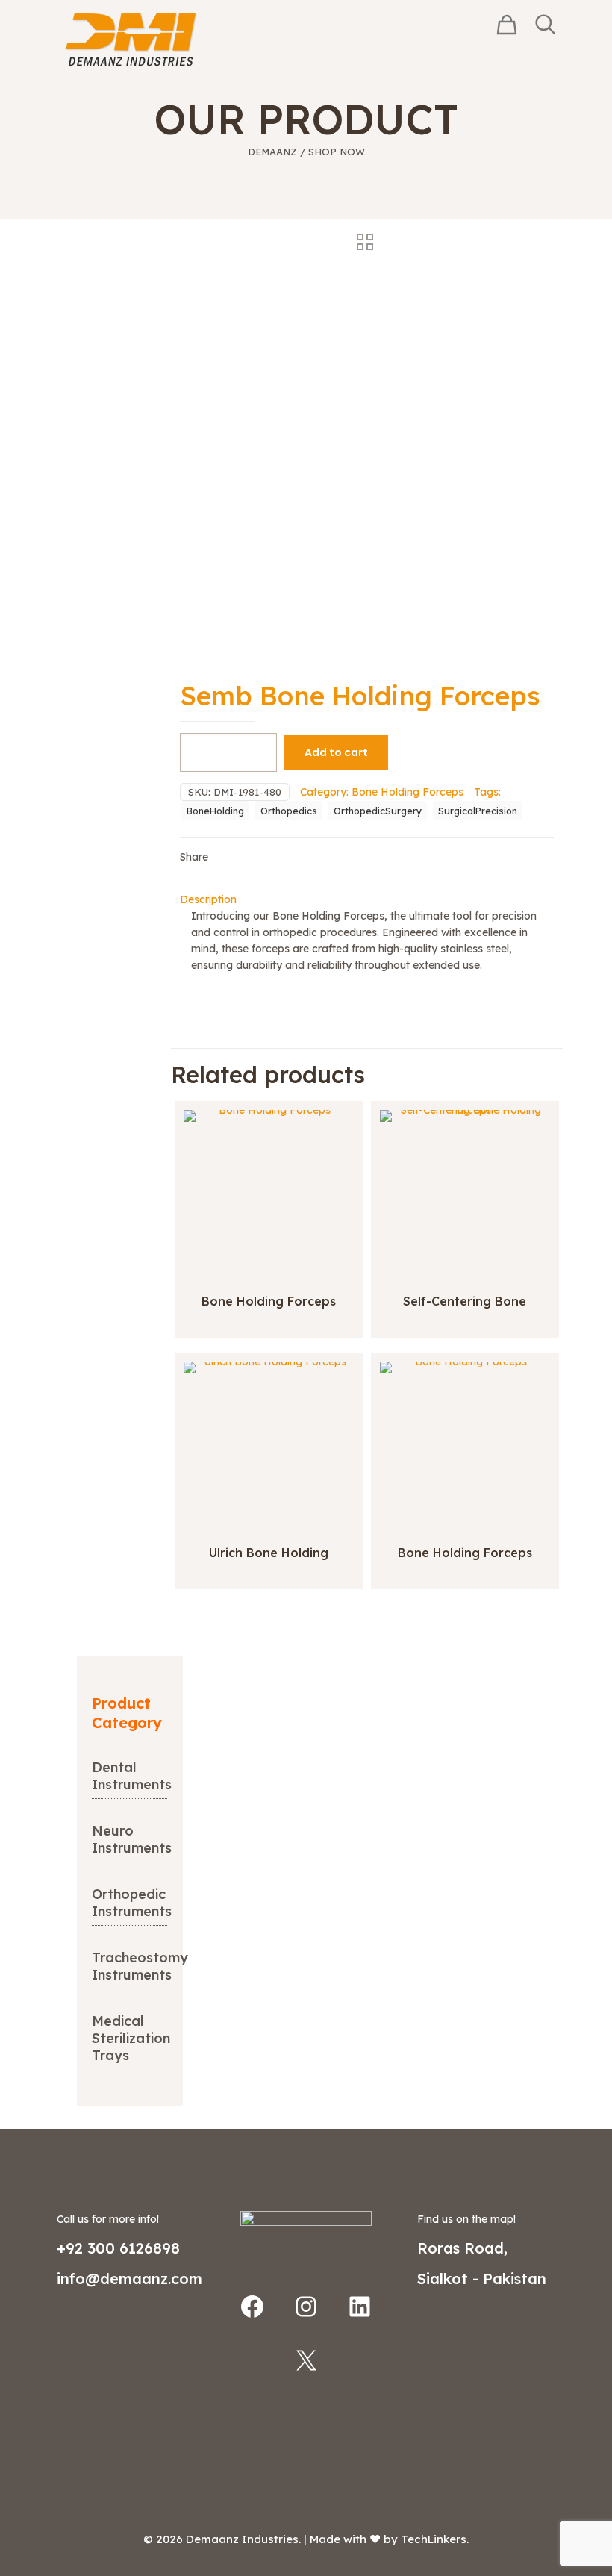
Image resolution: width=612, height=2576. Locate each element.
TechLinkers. (435, 2539)
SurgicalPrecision (478, 811)
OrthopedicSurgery (378, 811)
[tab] (367, 899)
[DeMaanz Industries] (131, 39)
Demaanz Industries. (243, 2539)
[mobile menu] (456, 40)
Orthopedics (289, 811)
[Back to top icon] (306, 2494)
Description (208, 899)
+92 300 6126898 (118, 2248)
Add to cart (336, 752)
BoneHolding (215, 811)
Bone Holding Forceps (408, 792)
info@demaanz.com (129, 2279)
